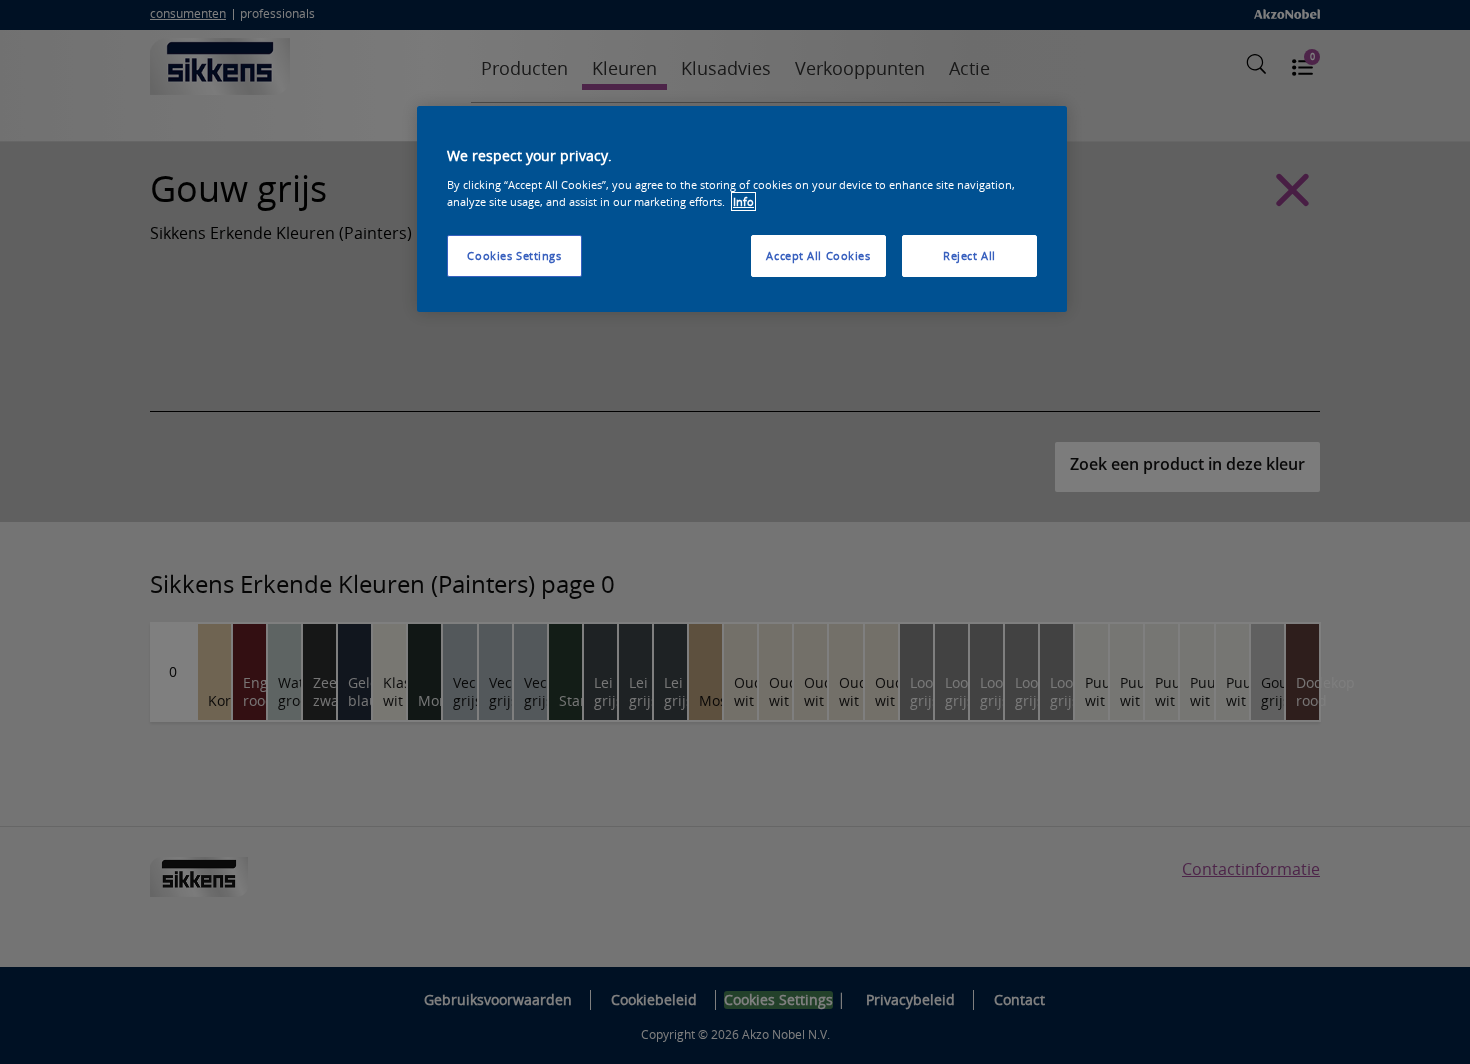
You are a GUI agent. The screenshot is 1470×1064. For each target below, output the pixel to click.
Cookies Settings (514, 255)
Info (743, 201)
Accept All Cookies (818, 255)
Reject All (969, 255)
